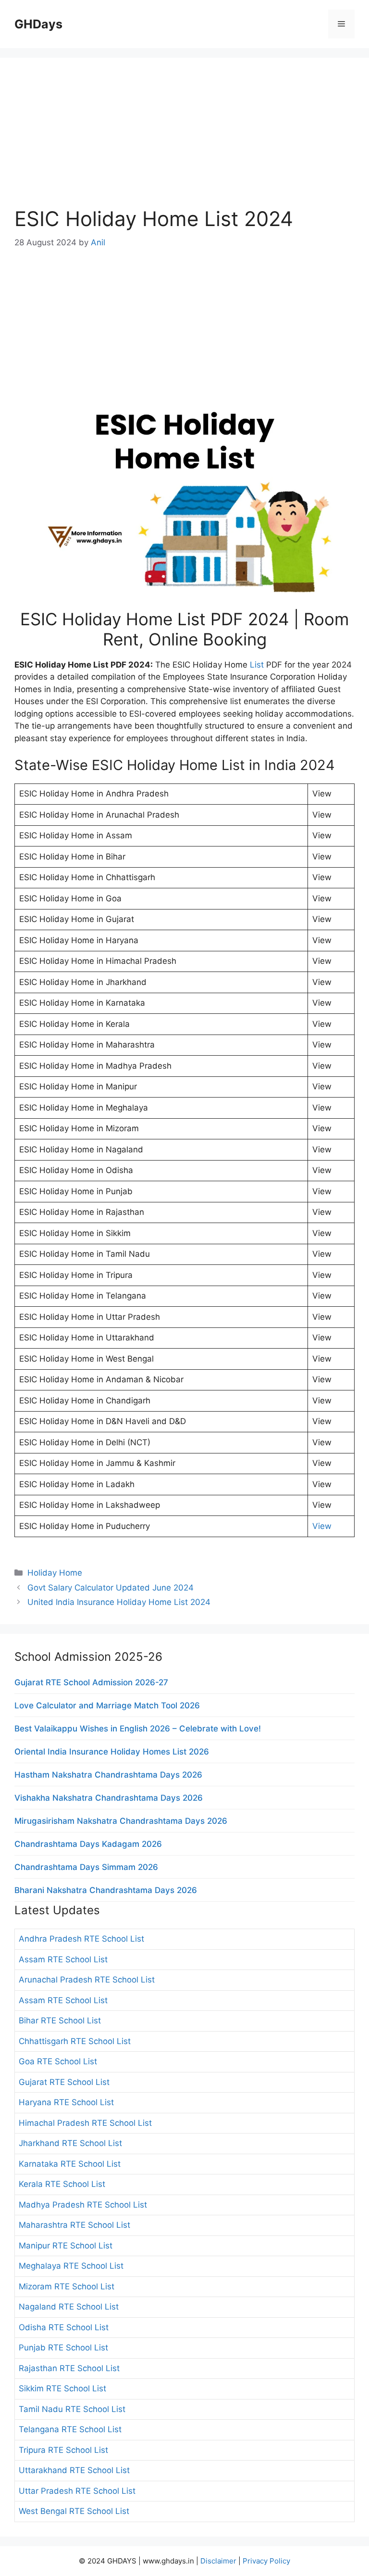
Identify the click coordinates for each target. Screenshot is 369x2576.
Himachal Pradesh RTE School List (85, 2123)
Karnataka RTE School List (70, 2164)
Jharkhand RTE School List (70, 2143)
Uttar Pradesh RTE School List (77, 2491)
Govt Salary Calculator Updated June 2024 (111, 1588)
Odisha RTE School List (64, 2327)
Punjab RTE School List (63, 2348)
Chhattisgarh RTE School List (75, 2041)
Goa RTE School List (58, 2061)
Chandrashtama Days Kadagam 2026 (88, 1844)
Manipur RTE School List (66, 2246)
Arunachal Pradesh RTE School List (87, 1980)
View (322, 1526)
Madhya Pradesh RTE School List (83, 2205)
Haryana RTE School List (66, 2102)
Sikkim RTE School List (62, 2388)
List (257, 665)
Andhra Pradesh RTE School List (81, 1939)
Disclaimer (218, 2561)
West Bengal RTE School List (74, 2511)
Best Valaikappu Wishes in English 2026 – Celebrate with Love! (138, 1729)
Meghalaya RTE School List (71, 2266)
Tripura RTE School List (63, 2450)
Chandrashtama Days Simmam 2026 (86, 1867)
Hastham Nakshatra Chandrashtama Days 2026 (108, 1775)
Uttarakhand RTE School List (74, 2470)
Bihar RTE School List (60, 2020)
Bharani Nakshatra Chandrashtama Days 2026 (106, 1890)
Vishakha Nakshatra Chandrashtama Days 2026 (109, 1798)
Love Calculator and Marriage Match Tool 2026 (107, 1705)
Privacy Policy (266, 2561)
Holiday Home (55, 1573)
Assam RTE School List (63, 1959)
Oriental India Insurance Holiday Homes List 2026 (112, 1752)
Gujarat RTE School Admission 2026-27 (91, 1682)
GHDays (38, 24)
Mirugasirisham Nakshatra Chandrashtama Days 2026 (121, 1821)
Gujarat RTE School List (64, 2082)
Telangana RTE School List (70, 2429)
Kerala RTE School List (62, 2184)
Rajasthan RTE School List (69, 2368)
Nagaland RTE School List (69, 2307)
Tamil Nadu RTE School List (72, 2409)
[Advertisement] (184, 139)
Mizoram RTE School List (67, 2286)
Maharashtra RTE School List (74, 2225)
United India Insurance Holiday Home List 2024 (119, 1602)
